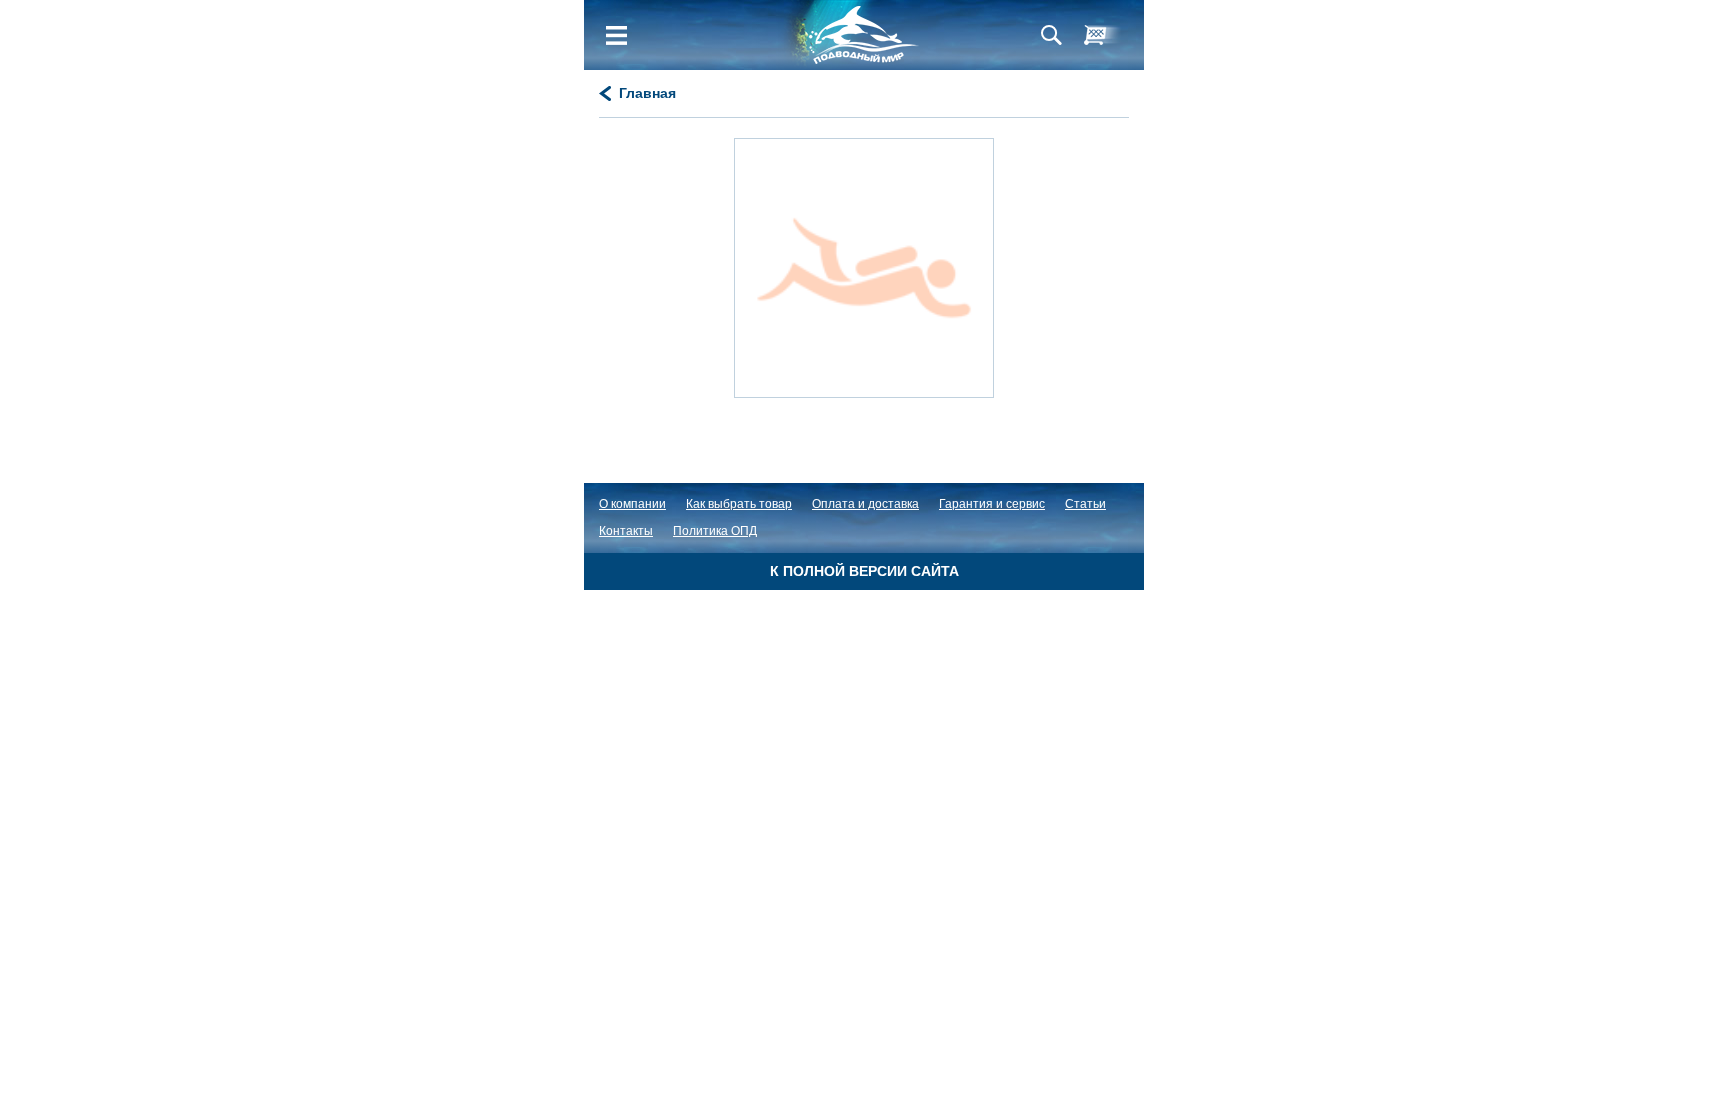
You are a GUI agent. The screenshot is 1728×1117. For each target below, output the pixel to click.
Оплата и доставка (865, 504)
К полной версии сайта (864, 571)
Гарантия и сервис (992, 504)
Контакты (626, 531)
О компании (632, 504)
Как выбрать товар (739, 504)
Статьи (1085, 504)
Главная (647, 93)
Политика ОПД (715, 531)
